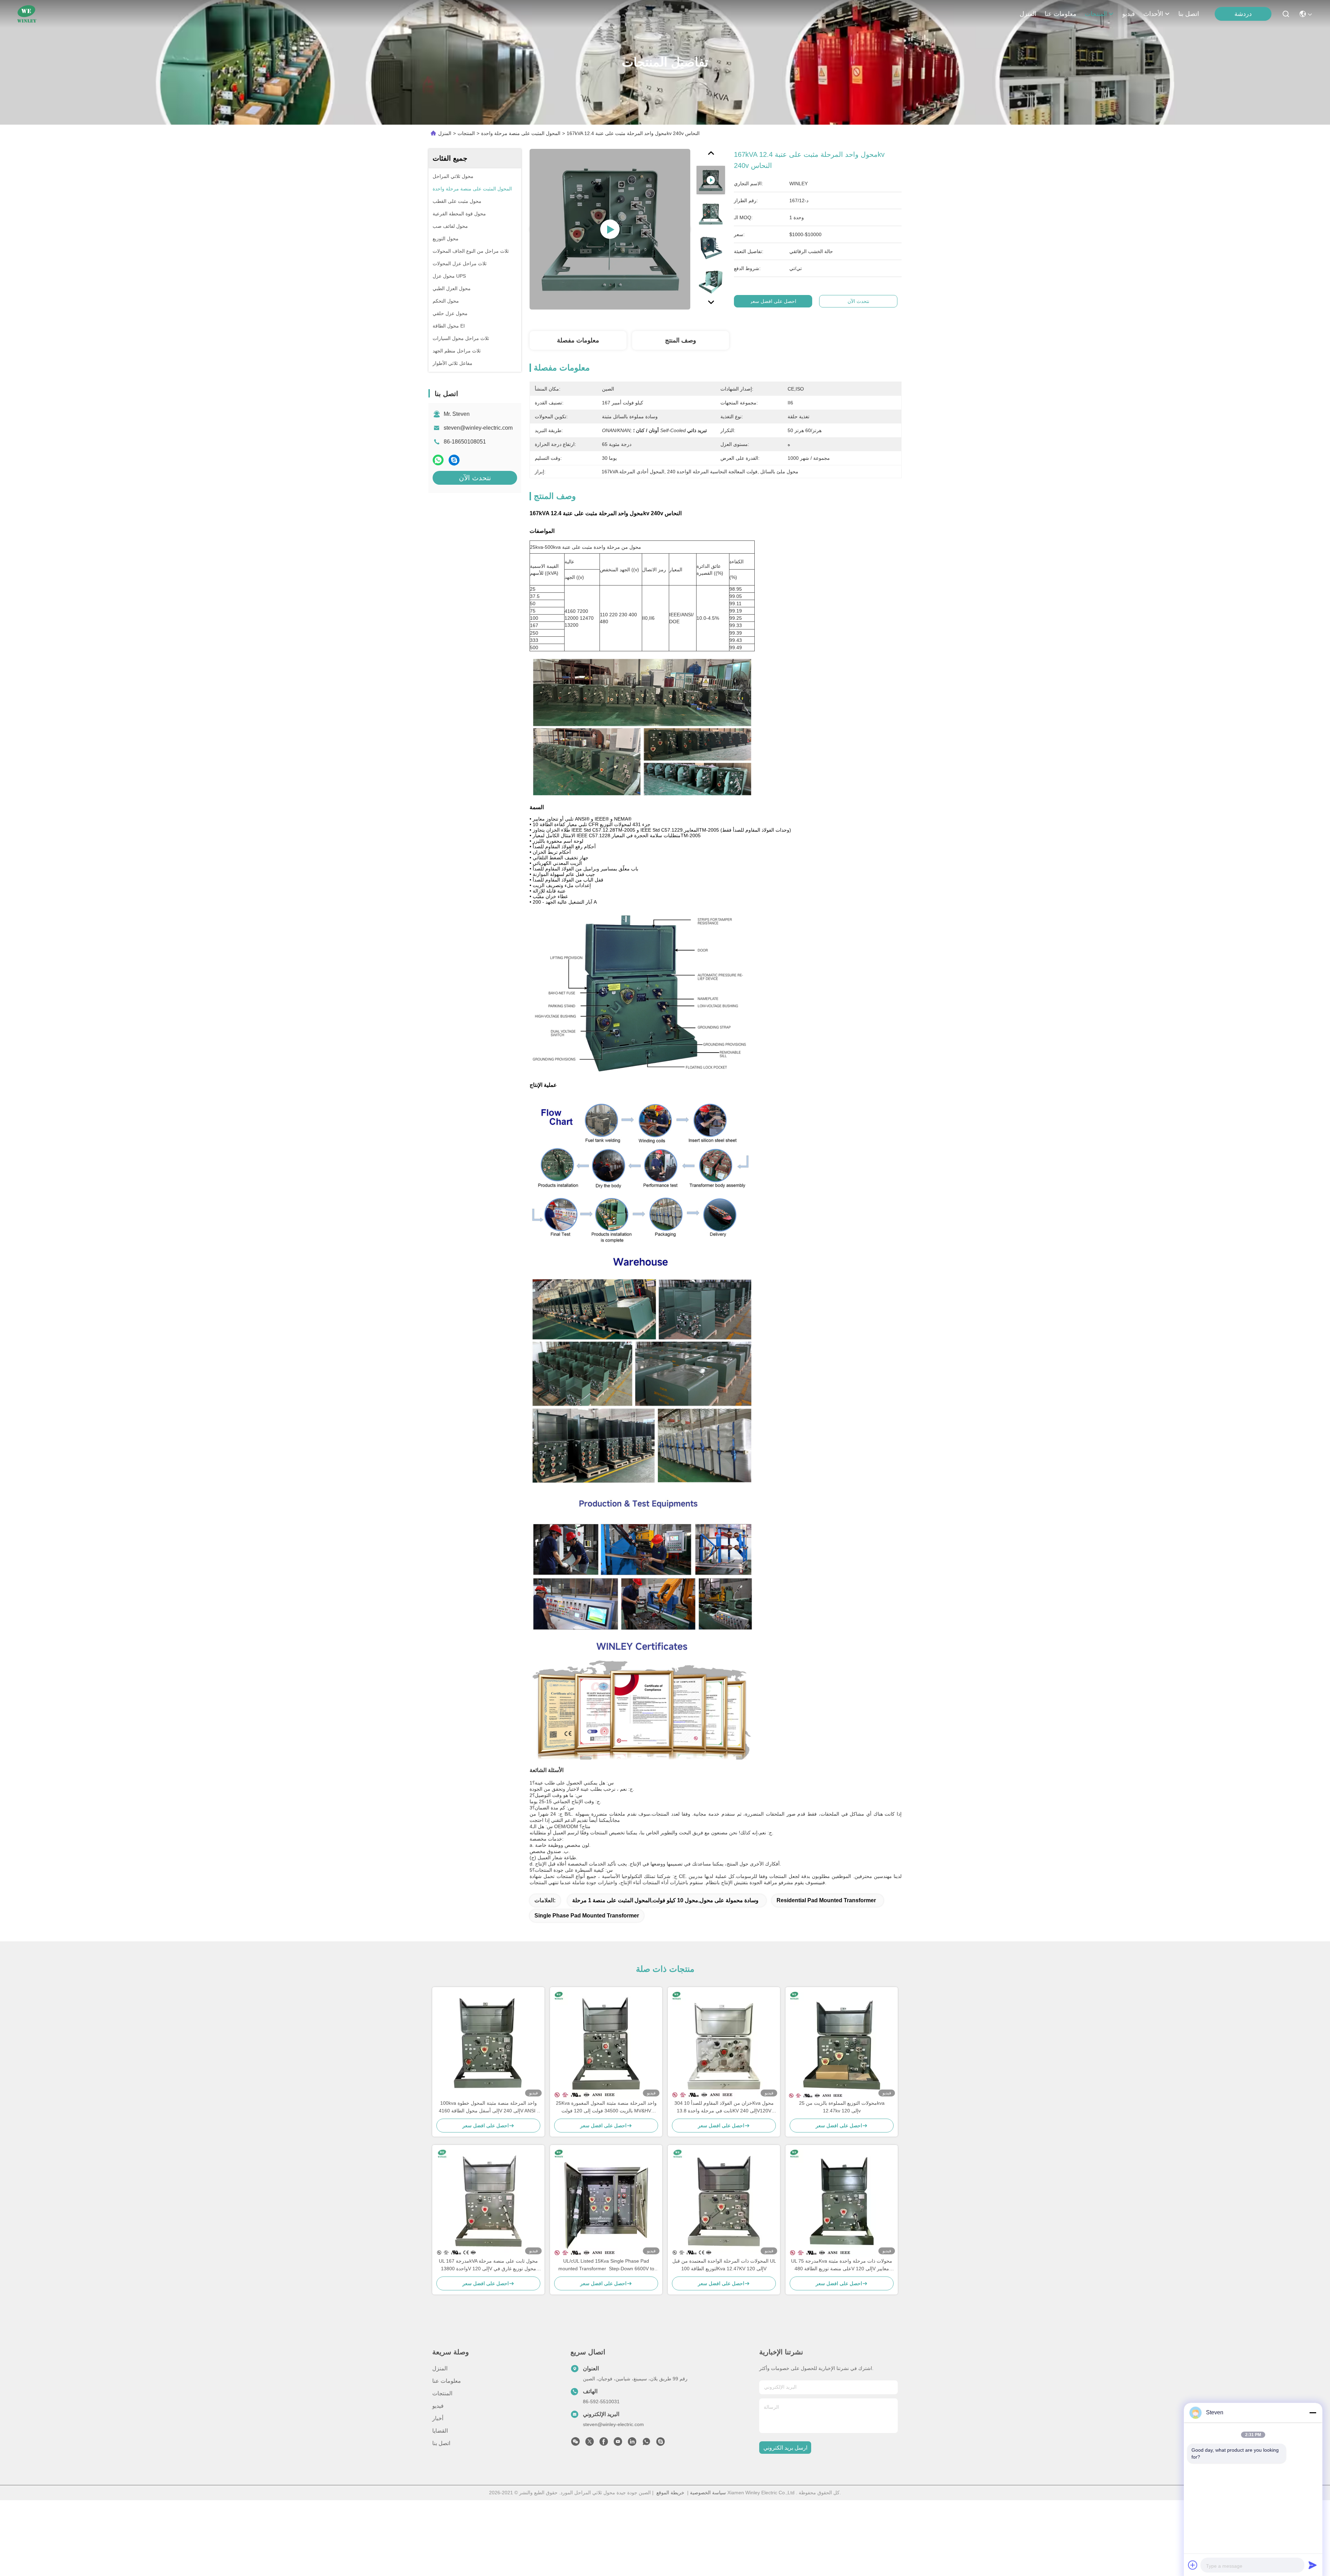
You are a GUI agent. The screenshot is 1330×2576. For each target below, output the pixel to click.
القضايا (440, 2431)
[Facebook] (604, 2443)
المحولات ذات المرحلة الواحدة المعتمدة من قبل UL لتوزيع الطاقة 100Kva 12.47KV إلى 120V (724, 2265)
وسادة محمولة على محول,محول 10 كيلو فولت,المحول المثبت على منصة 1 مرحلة (665, 1900)
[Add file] (1193, 2565)
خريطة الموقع (670, 2493)
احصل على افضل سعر (773, 301)
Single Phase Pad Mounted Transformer (587, 1916)
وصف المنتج (681, 340)
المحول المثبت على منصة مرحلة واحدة (521, 133)
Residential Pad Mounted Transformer (826, 1900)
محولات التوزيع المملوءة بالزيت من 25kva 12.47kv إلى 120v (842, 2107)
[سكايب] (454, 460)
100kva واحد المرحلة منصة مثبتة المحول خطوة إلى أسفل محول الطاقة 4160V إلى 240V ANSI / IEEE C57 (489, 2107)
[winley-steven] (660, 2443)
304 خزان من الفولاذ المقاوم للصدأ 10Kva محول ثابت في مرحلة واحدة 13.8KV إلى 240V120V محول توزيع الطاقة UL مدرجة (724, 2107)
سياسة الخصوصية (708, 2493)
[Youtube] (618, 2443)
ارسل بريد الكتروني (785, 2448)
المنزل (1028, 14)
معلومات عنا (1061, 14)
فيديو (1129, 14)
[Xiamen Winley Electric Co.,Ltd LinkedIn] (632, 2443)
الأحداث (1153, 14)
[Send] (1313, 2565)
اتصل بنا (1189, 14)
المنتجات (1096, 14)
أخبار (438, 2418)
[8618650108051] (646, 2443)
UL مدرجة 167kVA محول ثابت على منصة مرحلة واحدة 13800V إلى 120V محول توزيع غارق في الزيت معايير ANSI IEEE (488, 2265)
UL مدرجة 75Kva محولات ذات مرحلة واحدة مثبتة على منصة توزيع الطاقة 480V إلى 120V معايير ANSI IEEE (842, 2265)
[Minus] (1313, 2413)
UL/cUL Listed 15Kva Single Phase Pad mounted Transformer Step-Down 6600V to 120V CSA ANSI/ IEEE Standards (606, 2265)
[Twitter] (589, 2443)
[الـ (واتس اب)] (438, 460)
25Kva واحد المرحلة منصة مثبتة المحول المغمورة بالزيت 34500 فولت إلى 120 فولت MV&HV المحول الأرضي (606, 2107)
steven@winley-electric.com (478, 428)
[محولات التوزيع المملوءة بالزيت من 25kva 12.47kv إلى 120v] (842, 2043)
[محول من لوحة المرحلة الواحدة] (610, 229)
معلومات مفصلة (578, 340)
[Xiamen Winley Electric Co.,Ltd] (27, 14)
